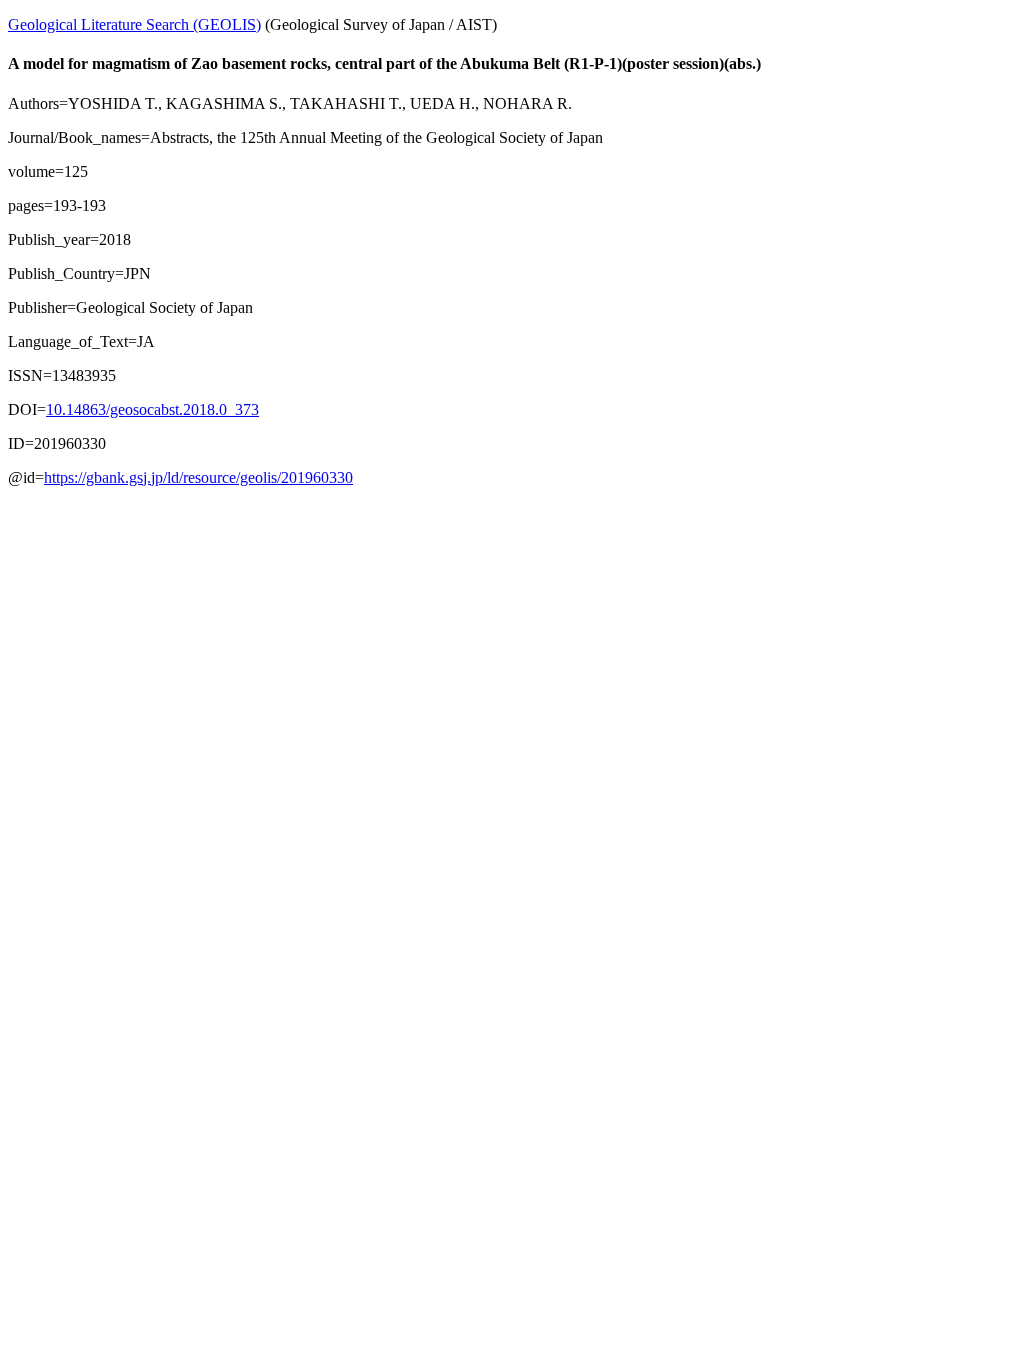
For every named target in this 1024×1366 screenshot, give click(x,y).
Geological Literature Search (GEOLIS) (134, 24)
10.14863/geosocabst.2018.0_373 (152, 409)
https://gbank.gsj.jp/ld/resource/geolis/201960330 (198, 477)
